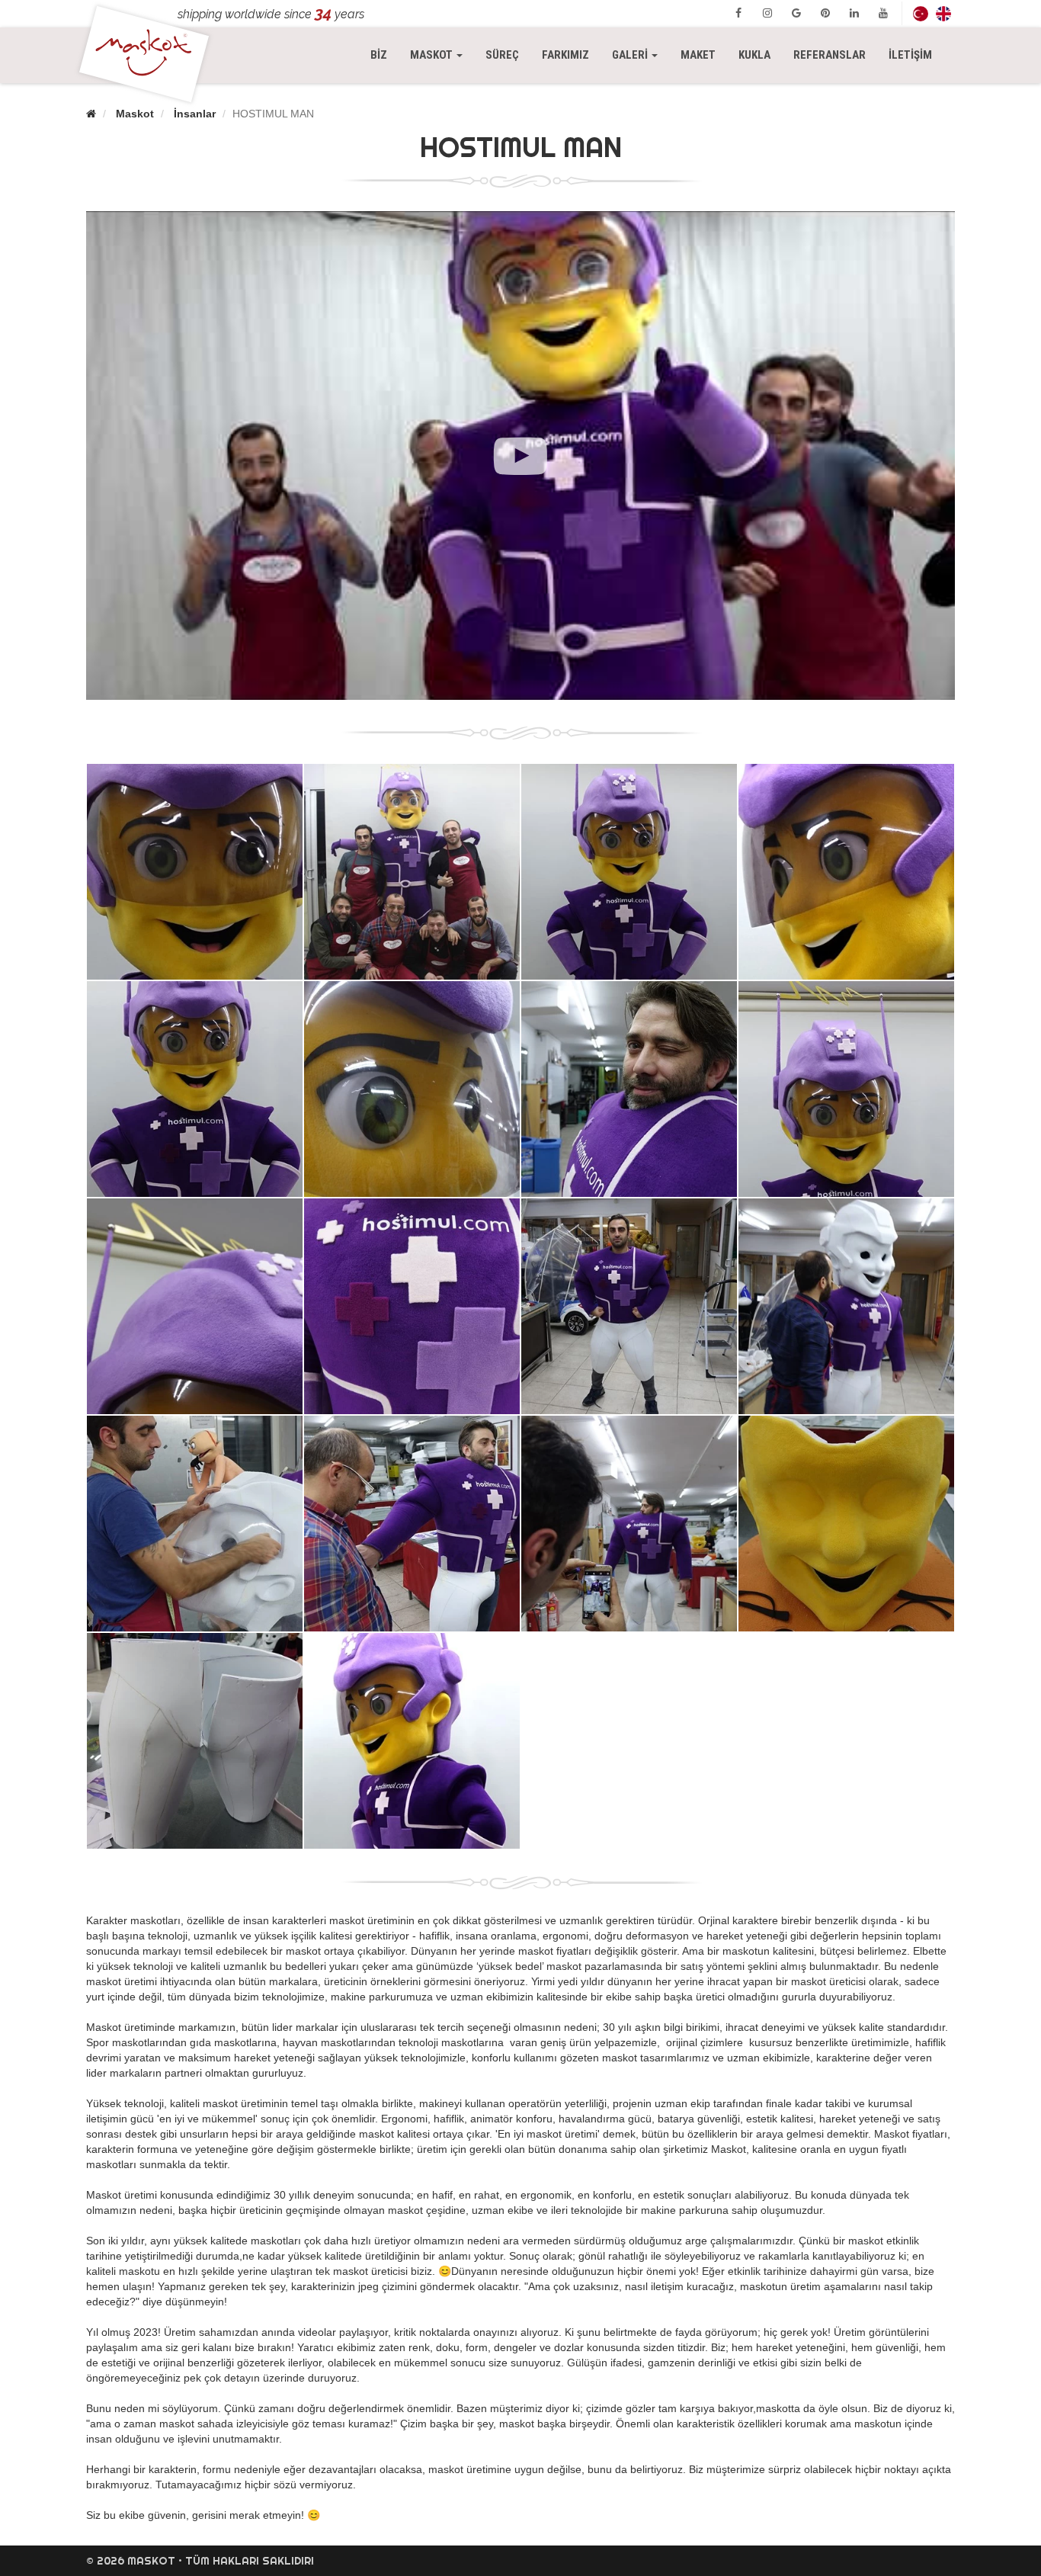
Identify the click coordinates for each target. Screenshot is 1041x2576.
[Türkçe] (921, 13)
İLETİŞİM (910, 55)
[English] (943, 13)
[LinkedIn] (854, 13)
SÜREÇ (502, 55)
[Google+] (796, 13)
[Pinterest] (825, 13)
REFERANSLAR (830, 55)
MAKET (698, 55)
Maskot (135, 114)
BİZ (379, 55)
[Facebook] (738, 13)
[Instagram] (767, 13)
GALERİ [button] (631, 55)
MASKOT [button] (442, 55)
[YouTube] (883, 13)
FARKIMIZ (565, 55)
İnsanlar (195, 114)
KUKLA (754, 55)
